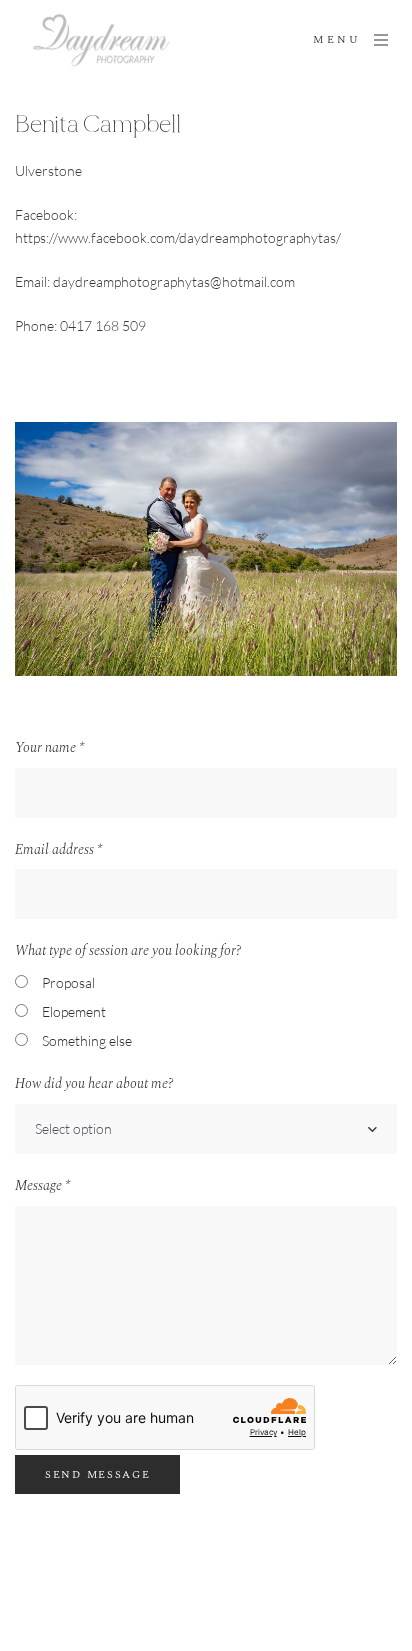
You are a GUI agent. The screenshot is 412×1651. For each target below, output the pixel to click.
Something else (87, 1040)
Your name (49, 748)
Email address (58, 850)
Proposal (68, 982)
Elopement (74, 1011)
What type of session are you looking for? (128, 951)
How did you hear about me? (94, 1084)
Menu (337, 40)
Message (42, 1186)
